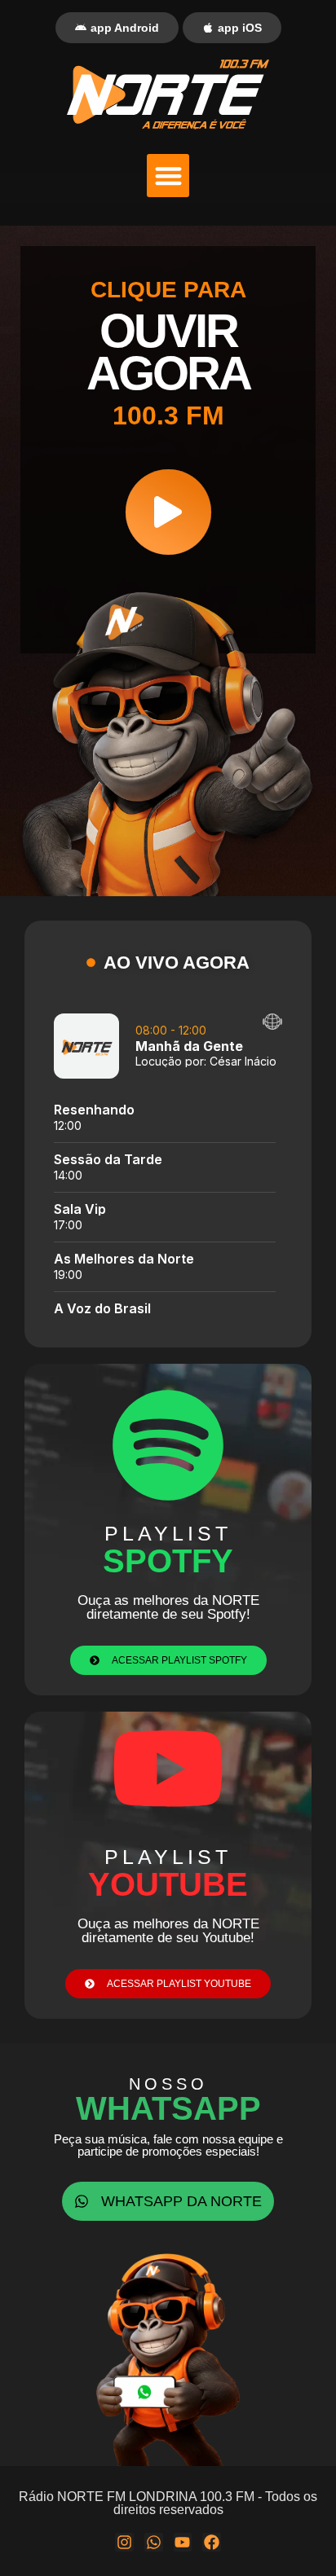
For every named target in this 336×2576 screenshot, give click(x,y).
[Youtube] (183, 2542)
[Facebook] (212, 2542)
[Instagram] (124, 2542)
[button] (168, 176)
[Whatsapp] (154, 2542)
